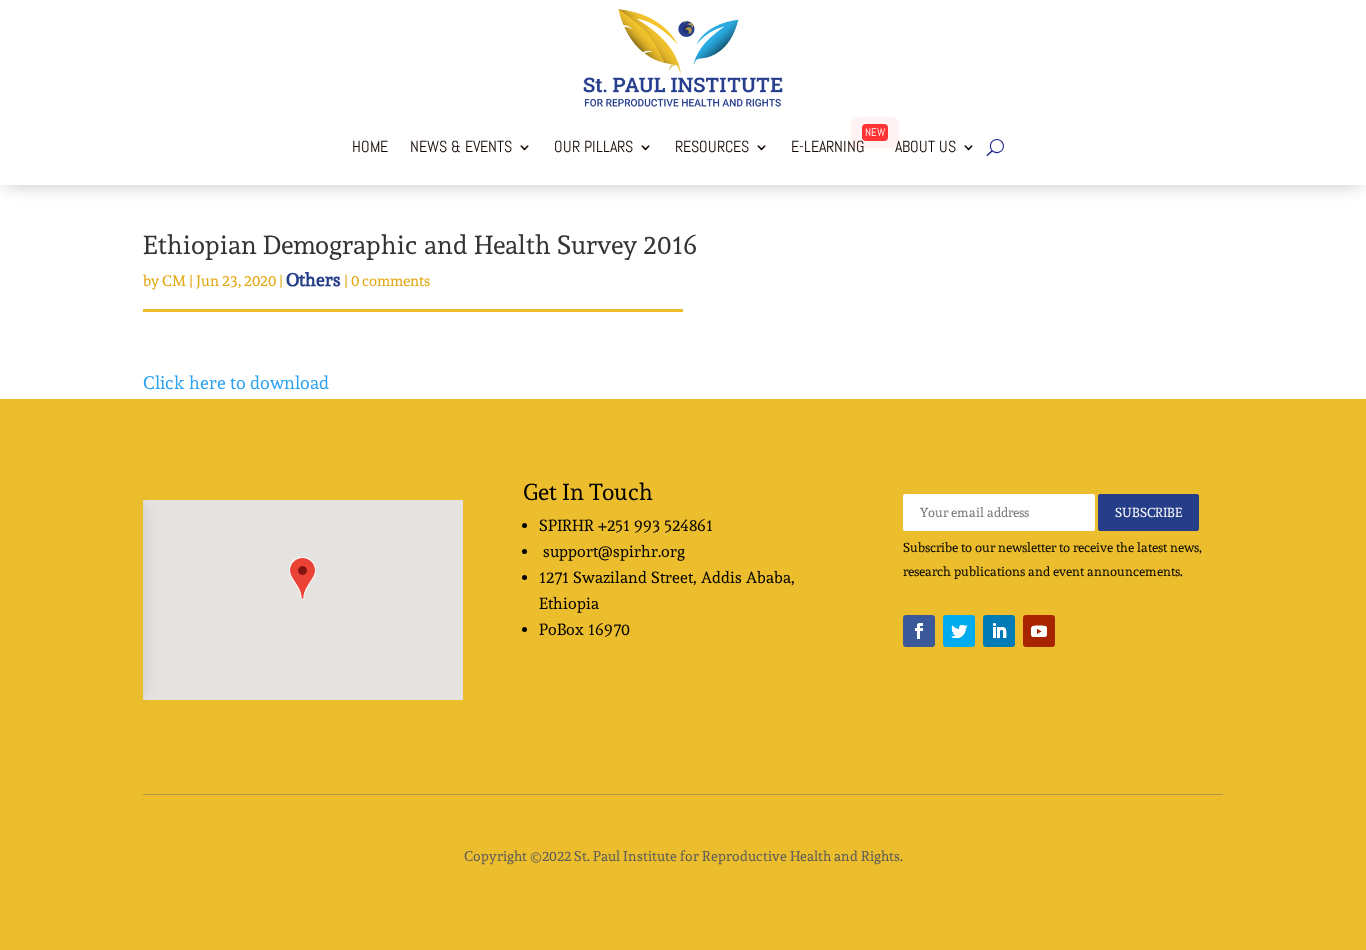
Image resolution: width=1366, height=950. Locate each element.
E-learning (828, 146)
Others (313, 279)
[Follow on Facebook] (919, 631)
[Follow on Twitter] (959, 631)
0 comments (390, 281)
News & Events (461, 146)
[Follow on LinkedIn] (999, 631)
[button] (302, 578)
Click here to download (236, 382)
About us (921, 146)
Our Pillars (593, 146)
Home (370, 146)
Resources (712, 146)
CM (174, 281)
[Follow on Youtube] (1039, 631)
